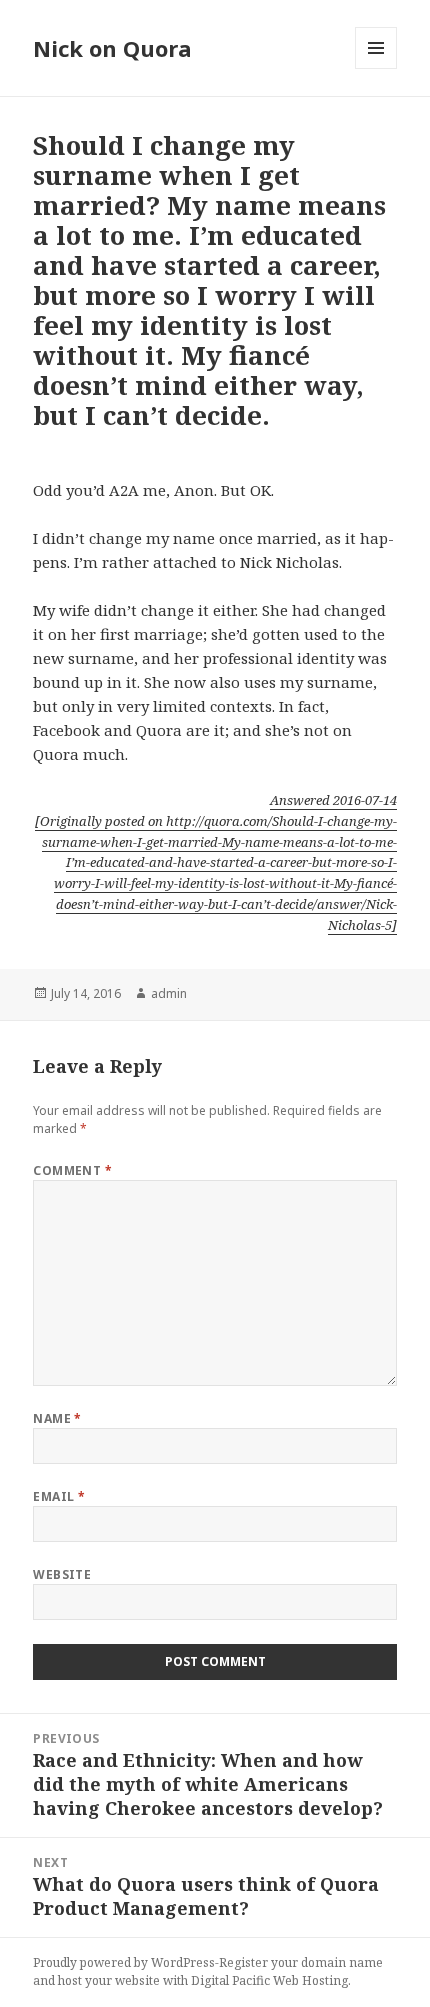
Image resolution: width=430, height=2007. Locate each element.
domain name (342, 1962)
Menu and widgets (376, 68)
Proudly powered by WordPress (124, 1962)
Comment (72, 1170)
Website (62, 1574)
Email (59, 1496)
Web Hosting (310, 1980)
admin (169, 993)
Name (57, 1418)
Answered (333, 800)
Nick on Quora (112, 48)
